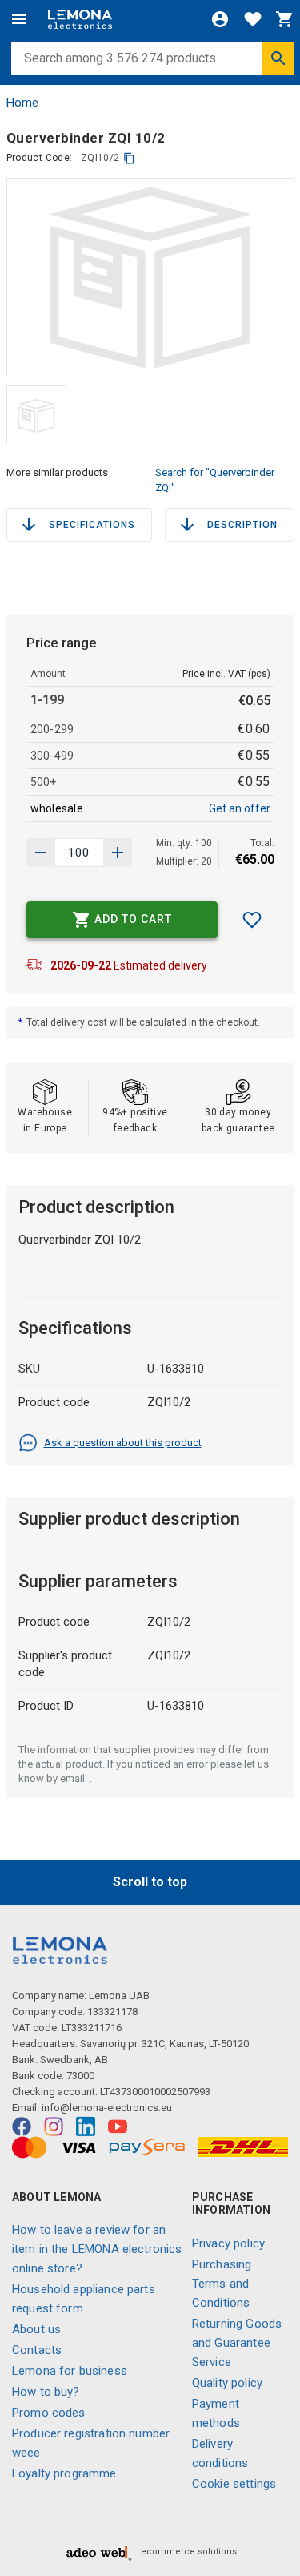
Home (22, 103)
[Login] (220, 19)
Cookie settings (234, 2484)
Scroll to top (150, 1882)
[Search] (278, 58)
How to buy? (46, 2392)
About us (36, 2329)
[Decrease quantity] (118, 853)
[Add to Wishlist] (252, 920)
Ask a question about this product (123, 1443)
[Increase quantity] (41, 853)
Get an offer (240, 808)
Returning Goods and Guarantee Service (237, 2343)
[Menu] (19, 19)
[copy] (129, 158)
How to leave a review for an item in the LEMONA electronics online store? (97, 2249)
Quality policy (227, 2383)
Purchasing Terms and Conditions (222, 2284)
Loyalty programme (64, 2473)
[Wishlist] (253, 19)
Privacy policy (228, 2243)
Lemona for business (70, 2371)
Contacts (37, 2350)
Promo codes (49, 2413)
